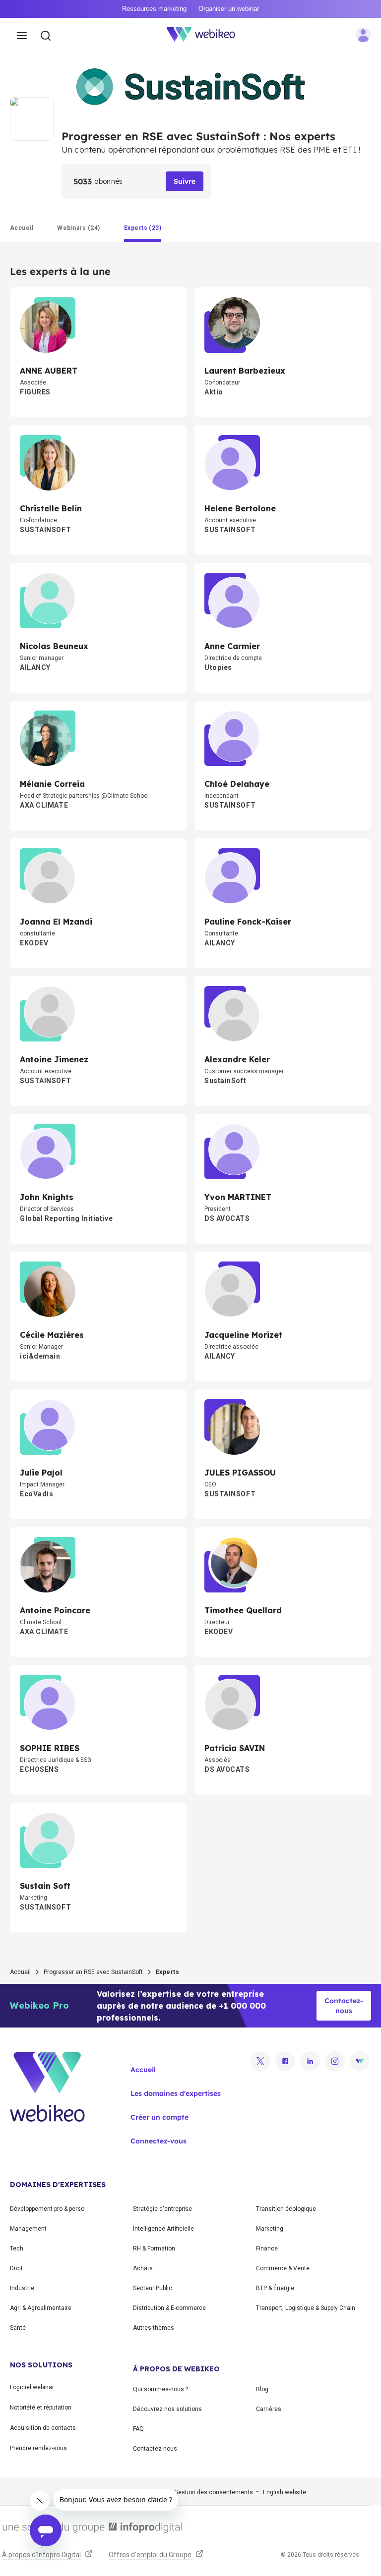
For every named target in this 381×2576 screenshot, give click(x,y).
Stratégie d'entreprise (162, 2209)
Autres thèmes (154, 2328)
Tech (17, 2248)
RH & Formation (154, 2248)
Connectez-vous (159, 2141)
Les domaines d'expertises (176, 2093)
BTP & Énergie (275, 2288)
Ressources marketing (154, 9)
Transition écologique (286, 2209)
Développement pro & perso (47, 2209)
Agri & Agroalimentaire (41, 2308)
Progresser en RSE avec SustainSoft (93, 1972)
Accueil (20, 1972)
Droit (16, 2268)
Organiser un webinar (229, 9)
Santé (18, 2328)
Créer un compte (159, 2117)
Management (28, 2229)
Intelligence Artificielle (163, 2229)
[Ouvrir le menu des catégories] (22, 36)
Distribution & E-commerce (169, 2308)
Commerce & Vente (283, 2268)
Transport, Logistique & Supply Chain (306, 2308)
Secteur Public (153, 2288)
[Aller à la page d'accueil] (206, 36)
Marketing (270, 2229)
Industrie (22, 2288)
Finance (267, 2248)
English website (285, 2492)
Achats (143, 2268)
